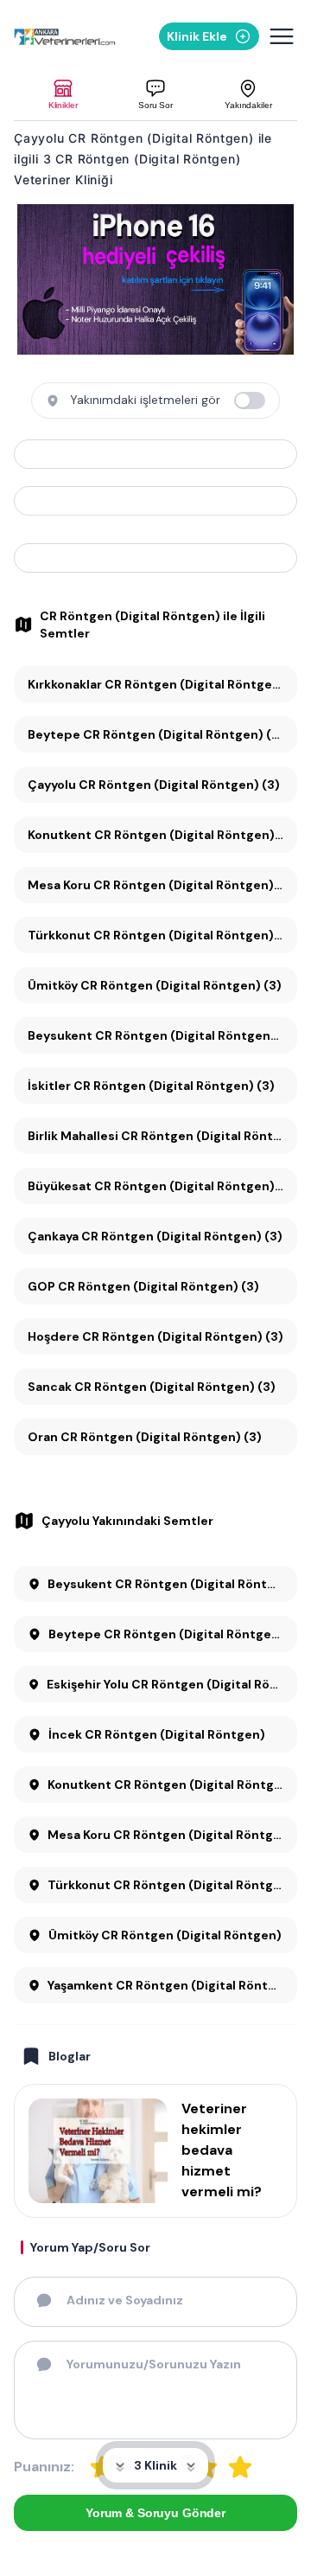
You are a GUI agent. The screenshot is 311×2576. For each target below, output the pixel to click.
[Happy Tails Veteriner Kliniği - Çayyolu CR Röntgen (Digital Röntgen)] (155, 558)
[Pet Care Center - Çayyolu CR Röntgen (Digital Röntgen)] (155, 454)
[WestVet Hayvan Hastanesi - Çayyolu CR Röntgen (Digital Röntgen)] (155, 501)
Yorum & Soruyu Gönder (155, 2513)
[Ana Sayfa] (65, 37)
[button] (63, 95)
